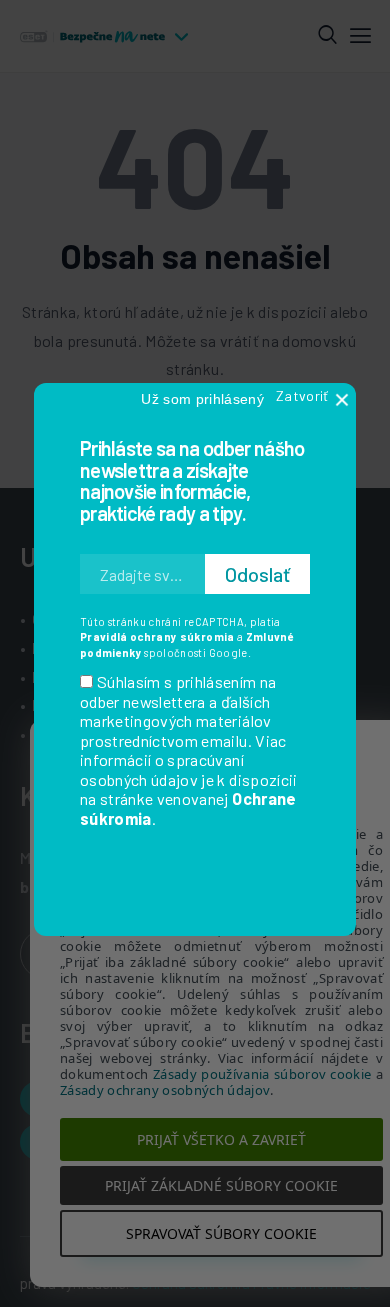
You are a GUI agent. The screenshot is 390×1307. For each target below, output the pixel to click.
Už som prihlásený (202, 399)
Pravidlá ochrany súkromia (157, 636)
